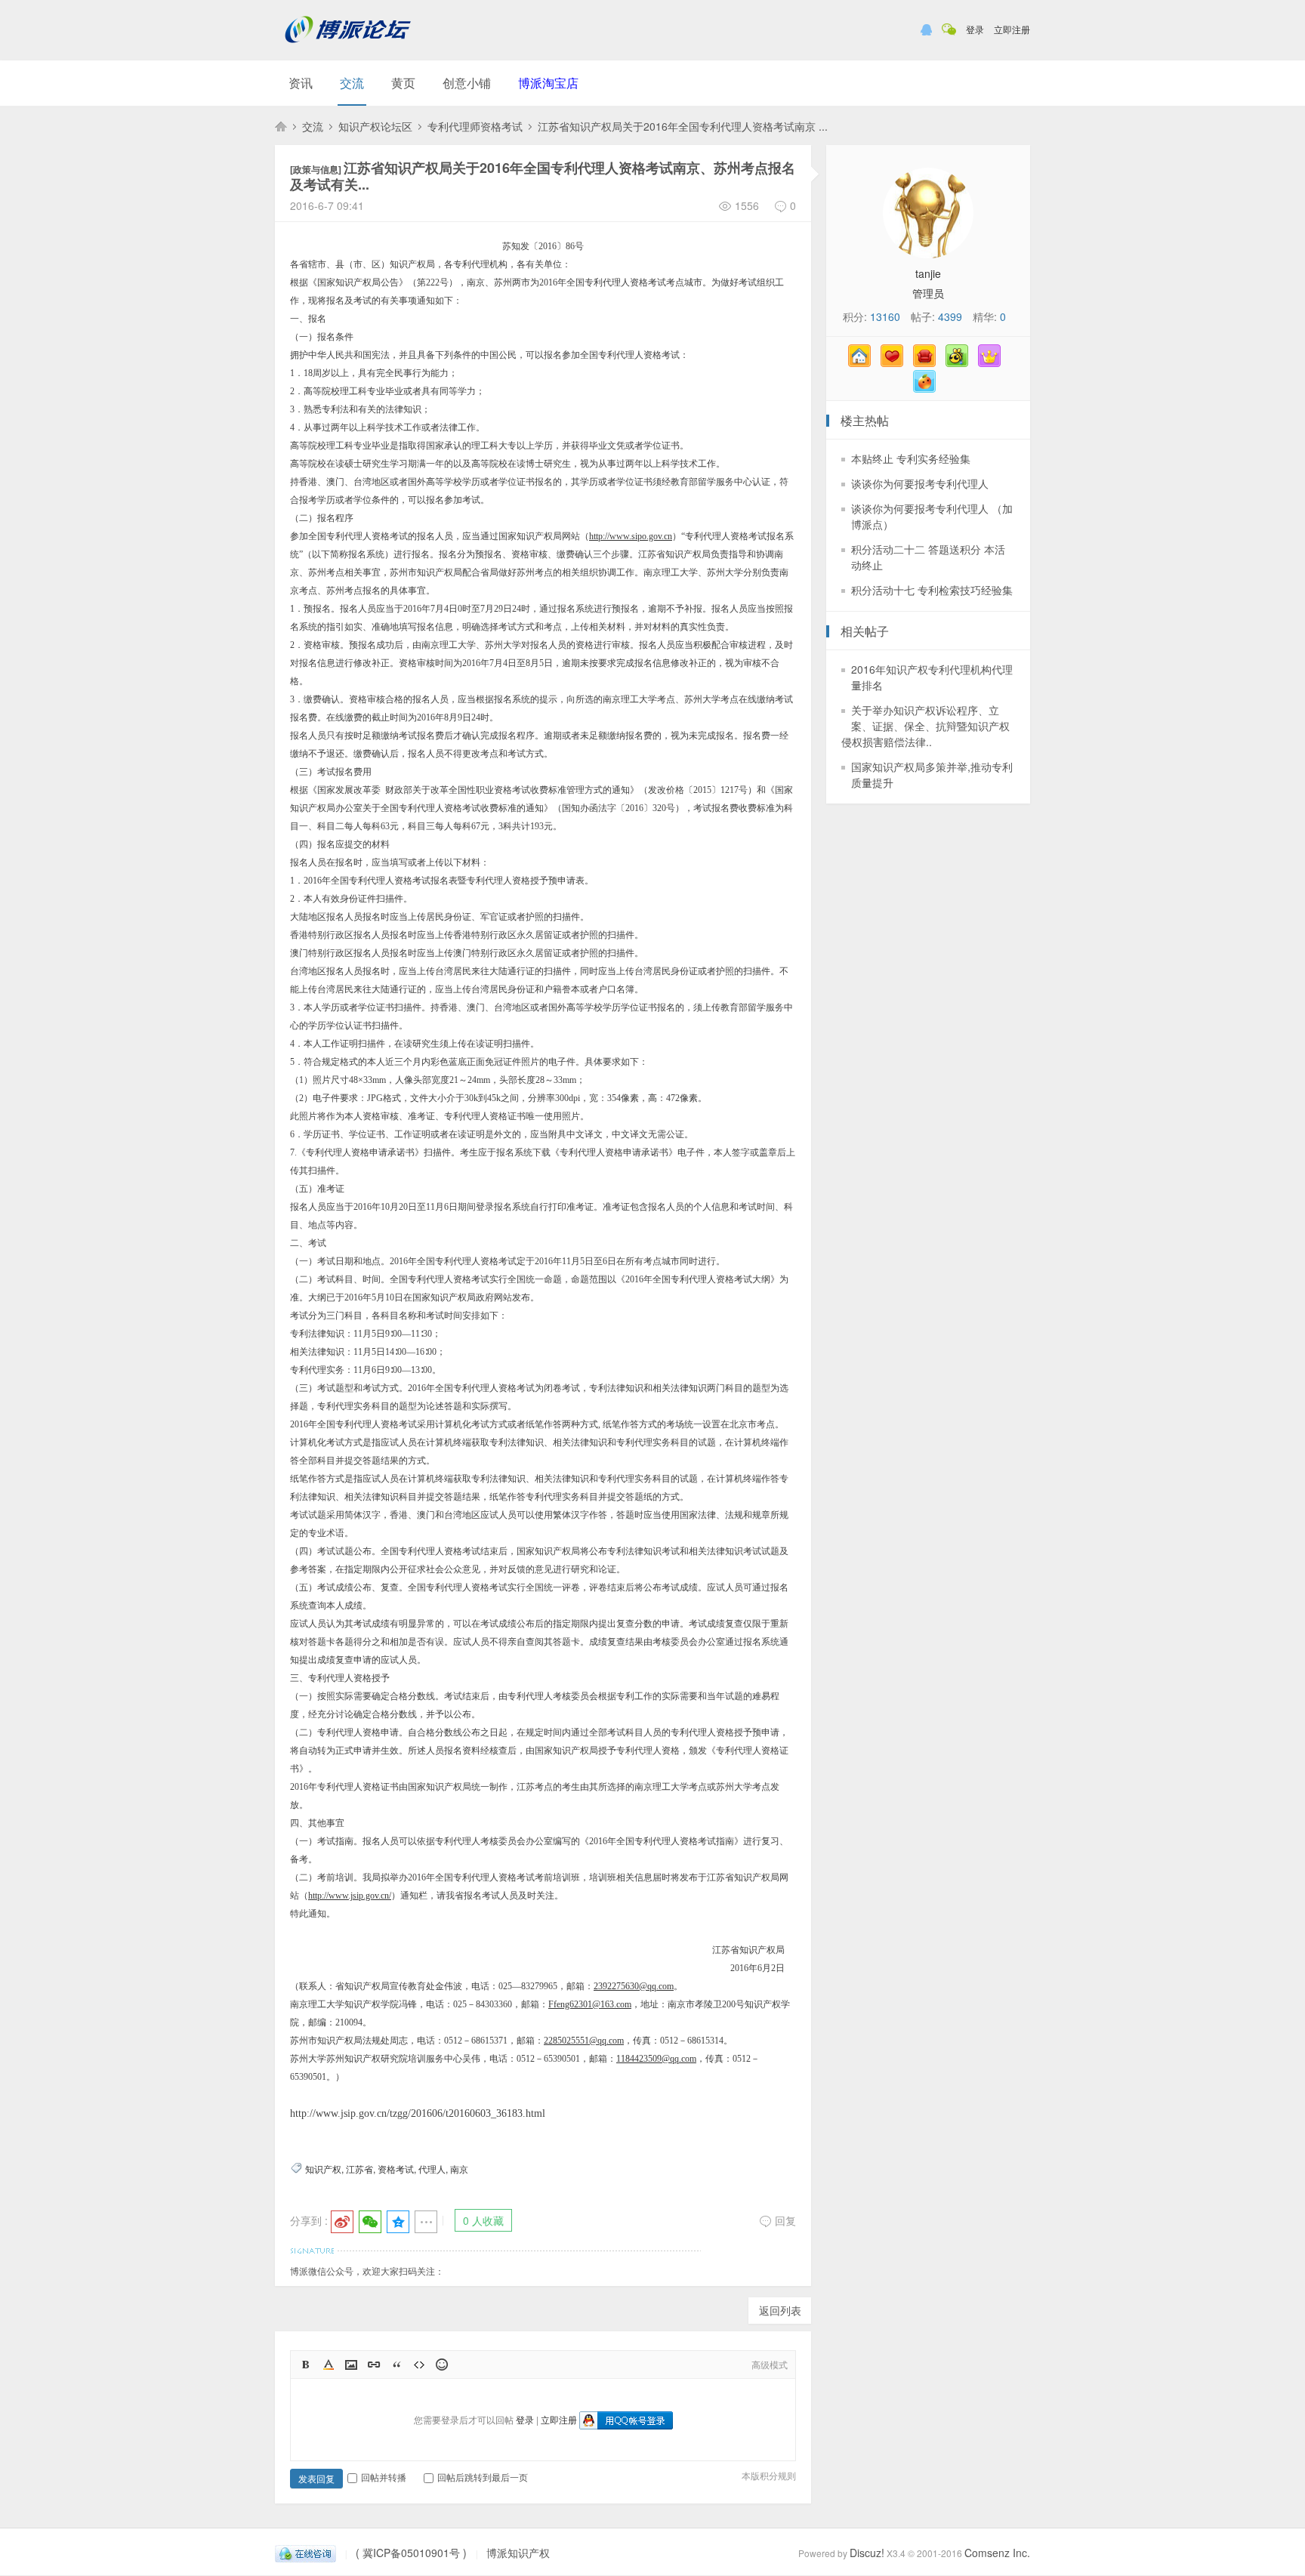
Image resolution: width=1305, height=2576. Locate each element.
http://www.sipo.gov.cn (631, 536)
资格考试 (396, 2169)
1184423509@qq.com (656, 2059)
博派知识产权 (281, 126)
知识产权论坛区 (375, 126)
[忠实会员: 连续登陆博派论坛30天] (896, 362)
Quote (396, 2365)
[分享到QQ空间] (398, 2222)
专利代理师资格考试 (475, 126)
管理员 (928, 293)
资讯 (301, 83)
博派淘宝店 (548, 83)
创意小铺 (467, 83)
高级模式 (770, 2364)
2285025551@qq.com (584, 2041)
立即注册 (1012, 29)
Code (419, 2365)
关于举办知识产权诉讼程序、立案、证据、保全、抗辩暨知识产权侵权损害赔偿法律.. (926, 726)
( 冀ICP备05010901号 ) (411, 2553)
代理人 (432, 2169)
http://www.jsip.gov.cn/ (350, 1896)
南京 (459, 2169)
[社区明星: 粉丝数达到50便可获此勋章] (993, 362)
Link (374, 2365)
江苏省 (359, 2169)
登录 (975, 29)
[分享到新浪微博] (342, 2222)
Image (351, 2365)
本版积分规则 (769, 2475)
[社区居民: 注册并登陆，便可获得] (863, 362)
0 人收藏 (483, 2220)
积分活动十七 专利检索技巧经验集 (932, 590)
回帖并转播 (384, 2477)
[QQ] (305, 2553)
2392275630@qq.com (634, 1986)
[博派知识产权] (348, 49)
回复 (785, 2220)
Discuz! (867, 2553)
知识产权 (323, 2169)
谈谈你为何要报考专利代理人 (920, 483)
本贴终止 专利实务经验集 (911, 458)
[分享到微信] (370, 2222)
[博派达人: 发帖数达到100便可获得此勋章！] (928, 388)
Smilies (442, 2365)
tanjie (928, 273)
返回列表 (780, 2310)
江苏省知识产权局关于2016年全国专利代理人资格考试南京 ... (683, 126)
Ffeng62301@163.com (590, 2004)
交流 (352, 83)
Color (329, 2365)
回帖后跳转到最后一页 (483, 2477)
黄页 (403, 83)
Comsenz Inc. (997, 2553)
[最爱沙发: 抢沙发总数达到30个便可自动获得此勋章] (928, 362)
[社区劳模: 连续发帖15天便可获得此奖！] (961, 362)
